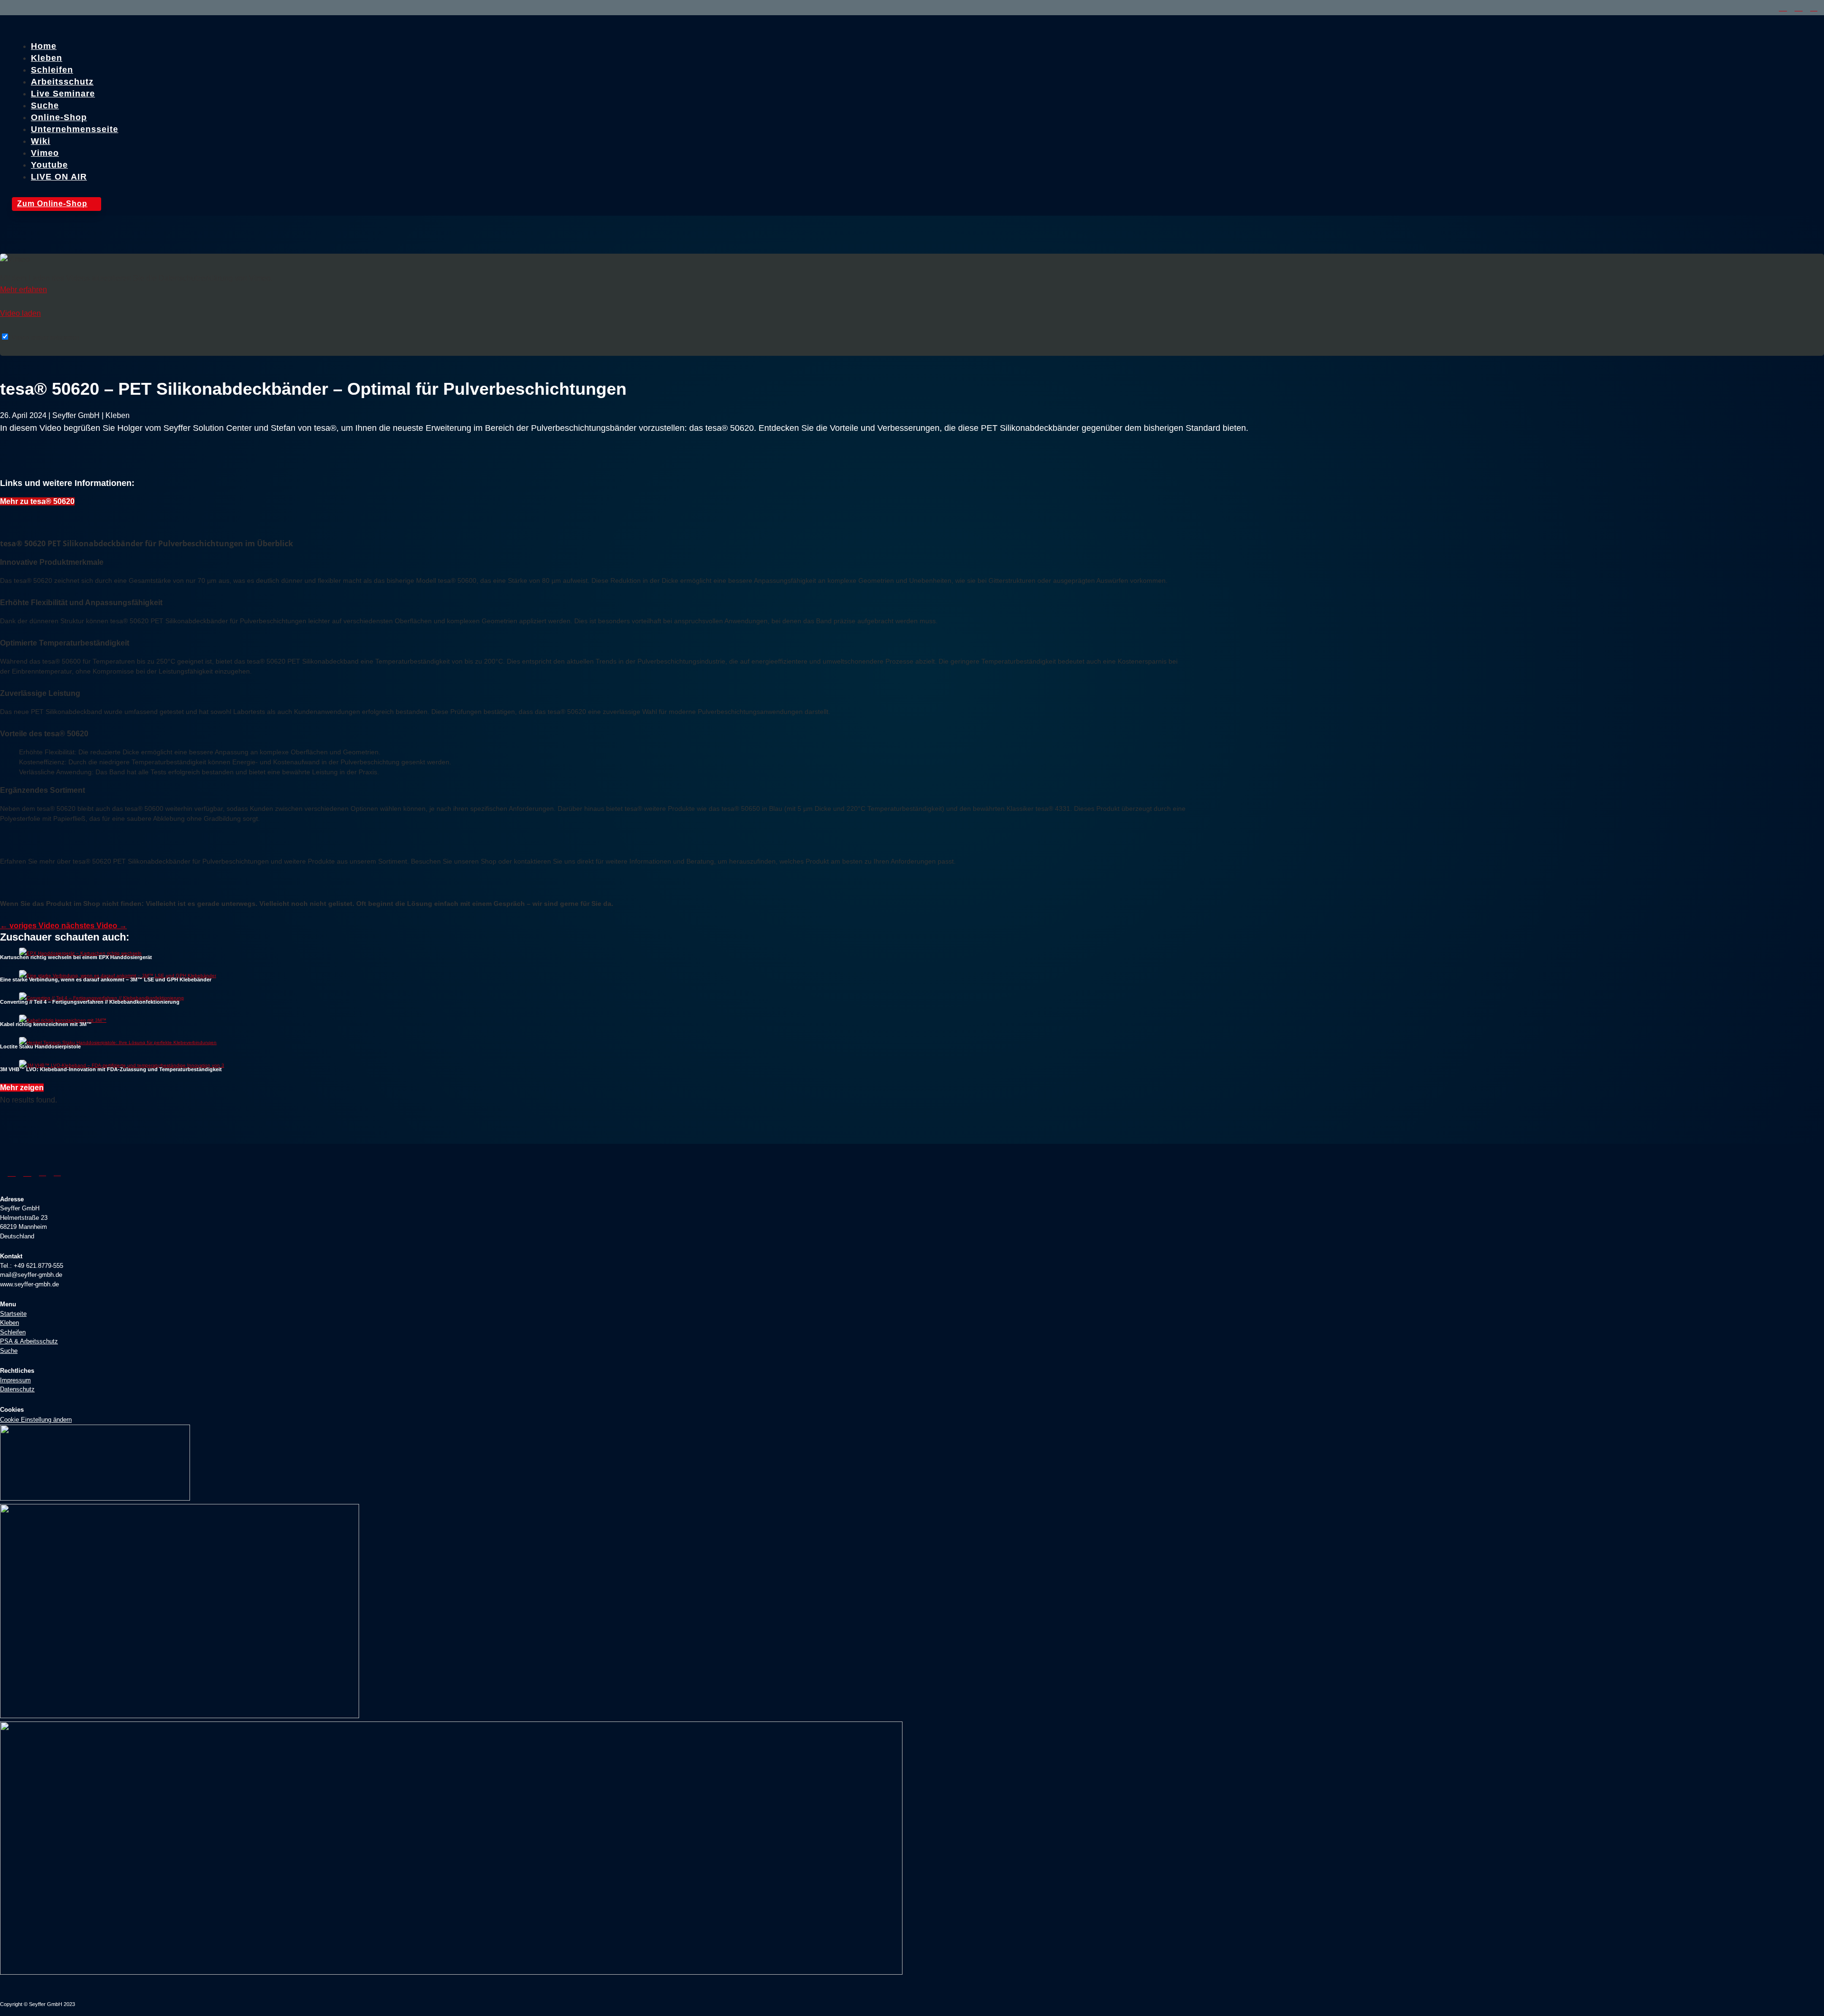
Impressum (15, 1380)
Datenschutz (17, 1389)
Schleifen (13, 1332)
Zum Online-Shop (57, 204)
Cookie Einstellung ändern (36, 1420)
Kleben (9, 1323)
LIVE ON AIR (59, 177)
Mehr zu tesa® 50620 (37, 501)
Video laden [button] (20, 313)
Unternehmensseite (75, 129)
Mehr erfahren (24, 290)
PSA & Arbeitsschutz (29, 1341)
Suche (9, 1351)
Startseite (13, 1314)
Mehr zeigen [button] (22, 1088)
